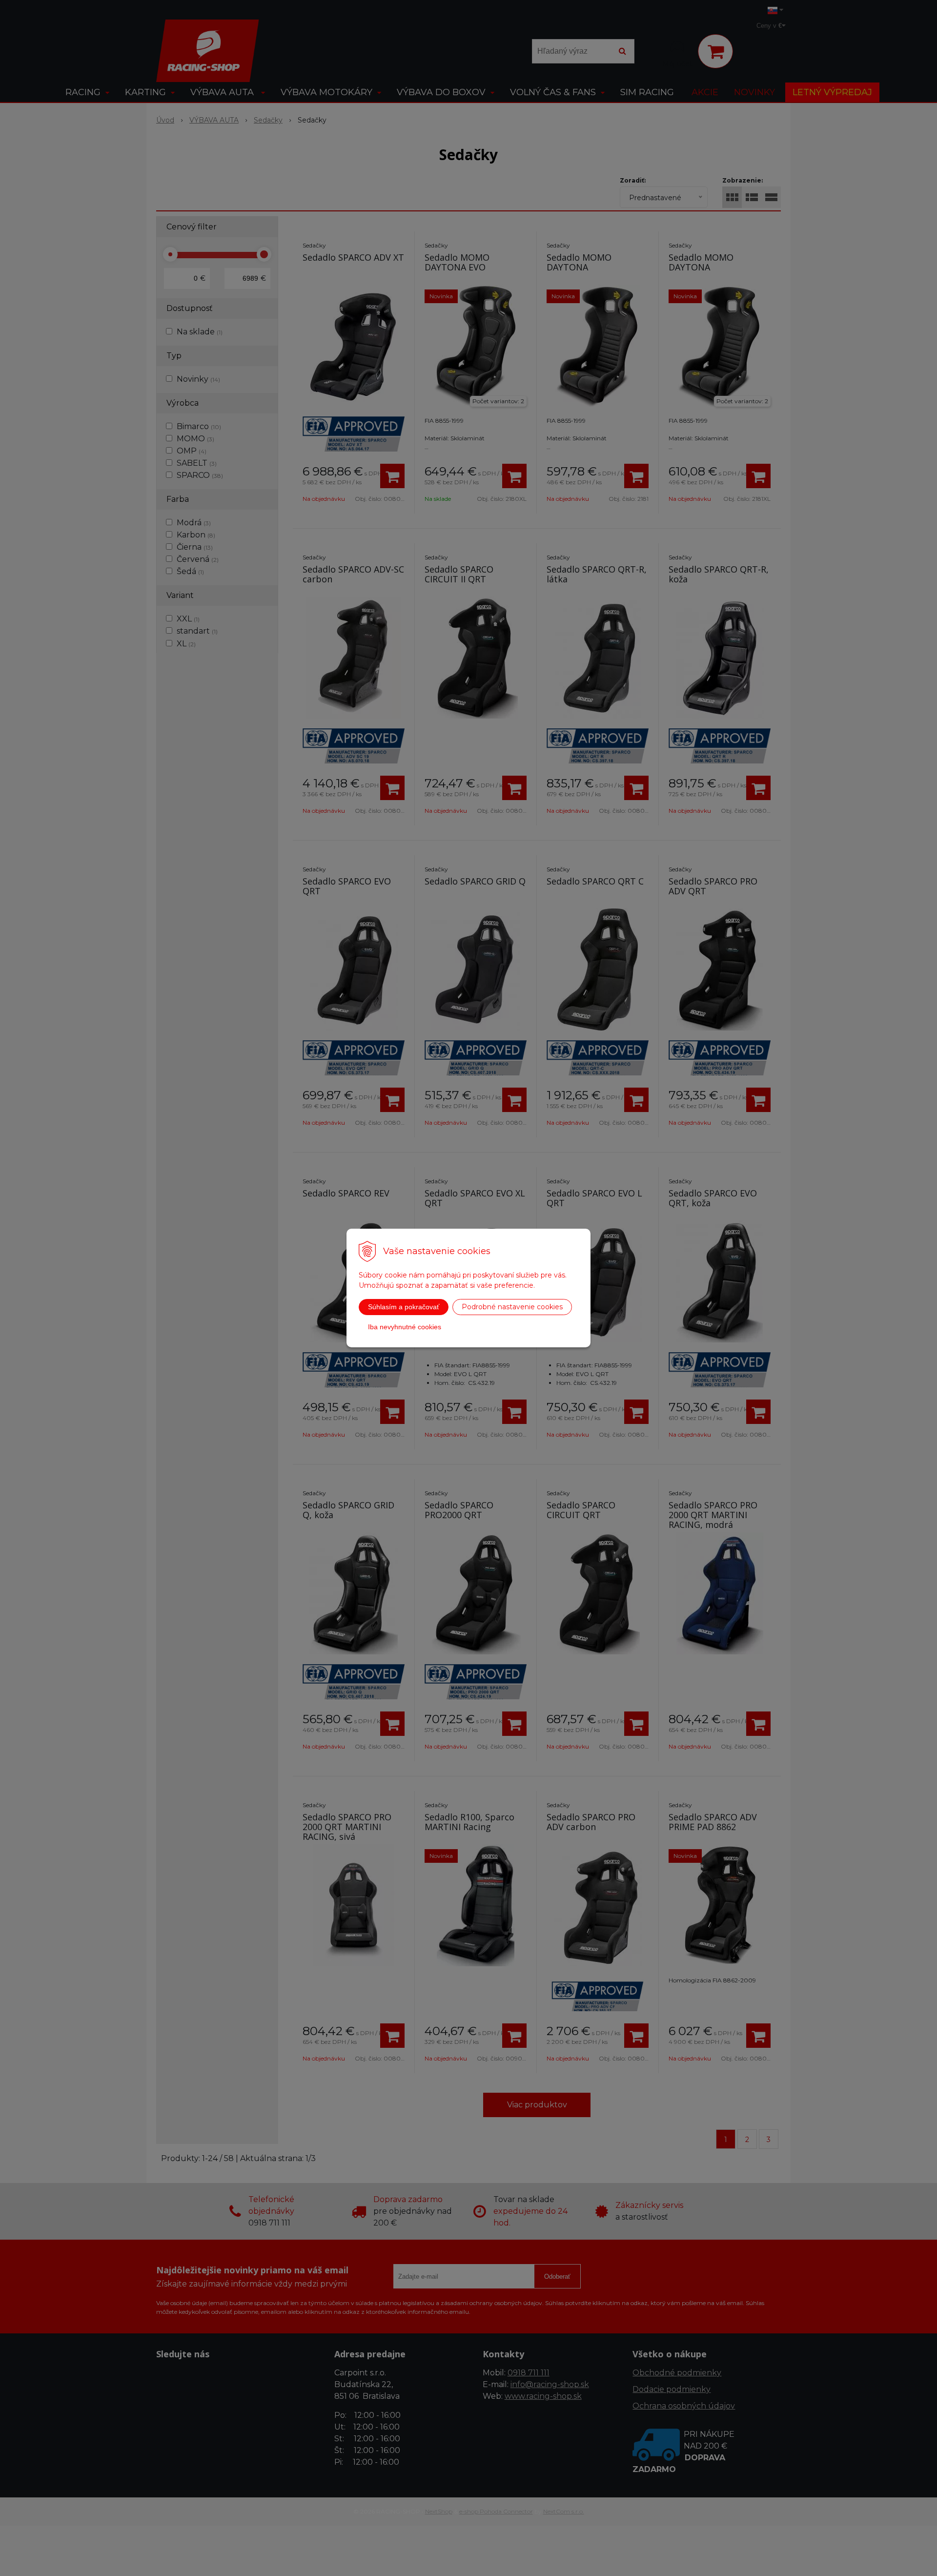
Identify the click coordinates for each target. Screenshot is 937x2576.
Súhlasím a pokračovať (404, 1307)
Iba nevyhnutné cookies (405, 1327)
